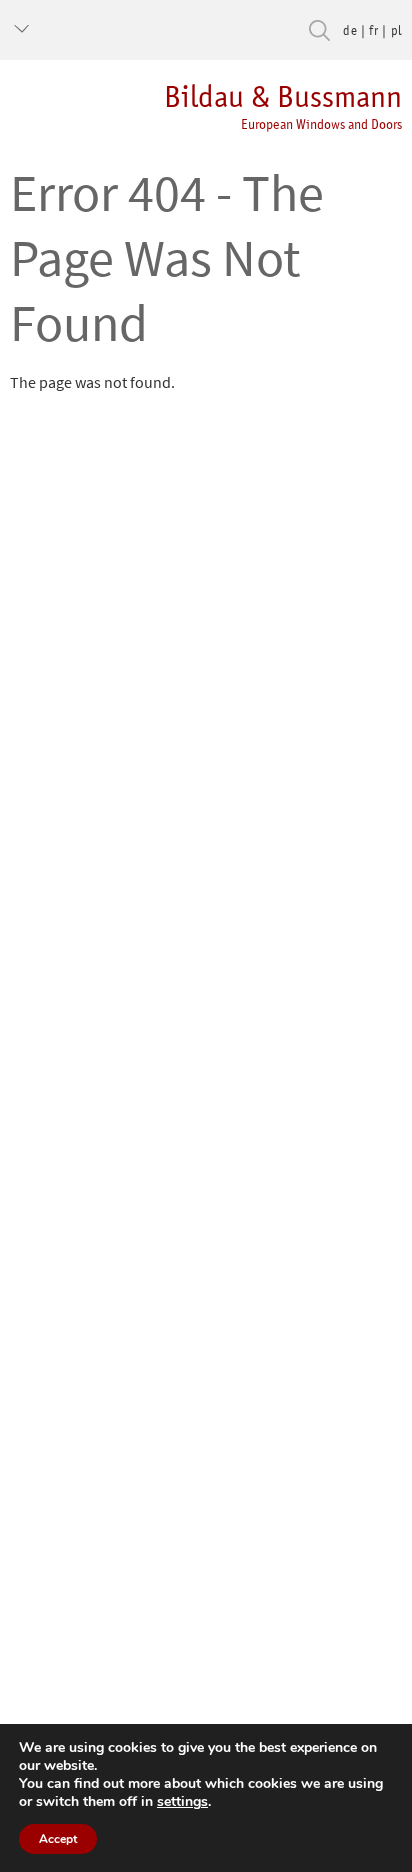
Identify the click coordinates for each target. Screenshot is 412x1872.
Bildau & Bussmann (283, 105)
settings (182, 1802)
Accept (58, 1839)
